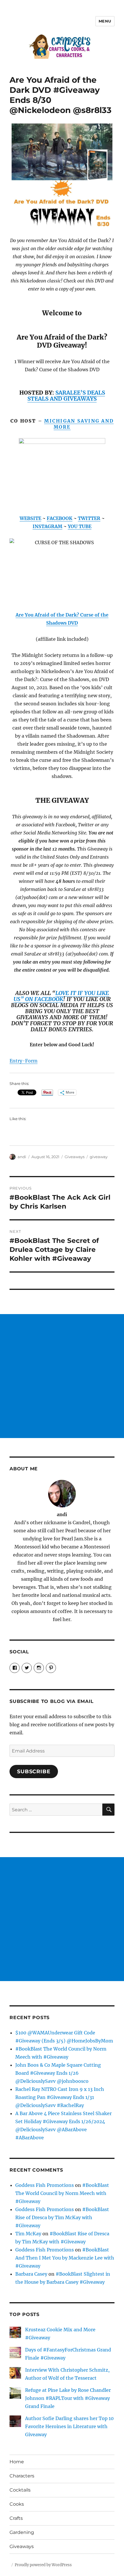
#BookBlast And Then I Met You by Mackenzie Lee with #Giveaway (65, 2258)
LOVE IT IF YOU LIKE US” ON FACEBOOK (61, 996)
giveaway (99, 1157)
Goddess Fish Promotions (45, 2185)
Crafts (16, 2518)
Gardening (22, 2532)
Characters (22, 2476)
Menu (105, 21)
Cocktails (20, 2490)
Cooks (17, 2504)
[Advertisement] (62, 1376)
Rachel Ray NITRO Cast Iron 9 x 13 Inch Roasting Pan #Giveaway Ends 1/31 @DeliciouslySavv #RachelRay (60, 2097)
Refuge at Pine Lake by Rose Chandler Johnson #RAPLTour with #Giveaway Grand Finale (68, 2398)
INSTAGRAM (47, 526)
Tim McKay (28, 2234)
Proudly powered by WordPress (43, 2565)
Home (17, 2462)
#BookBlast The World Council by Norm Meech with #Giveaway (62, 2193)
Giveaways (75, 1157)
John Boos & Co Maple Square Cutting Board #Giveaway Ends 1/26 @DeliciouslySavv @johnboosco (58, 2073)
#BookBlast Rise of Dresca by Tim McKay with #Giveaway (62, 2217)
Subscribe (34, 1772)
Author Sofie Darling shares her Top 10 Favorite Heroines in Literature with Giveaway (69, 2426)
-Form (30, 1061)
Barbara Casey (31, 2274)
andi (22, 1157)
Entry (16, 1061)
